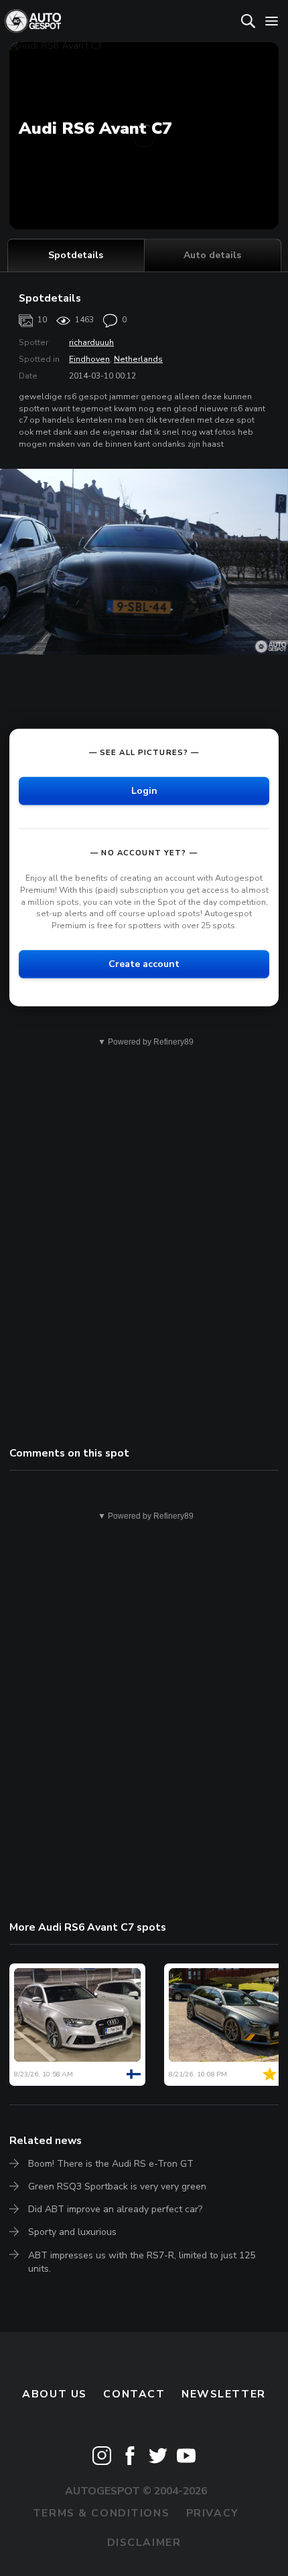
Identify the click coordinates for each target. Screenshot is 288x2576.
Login (144, 791)
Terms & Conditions (101, 2513)
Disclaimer (144, 2543)
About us (55, 2394)
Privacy (213, 2513)
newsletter (224, 2394)
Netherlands (138, 359)
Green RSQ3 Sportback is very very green (117, 2186)
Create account (144, 964)
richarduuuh (91, 342)
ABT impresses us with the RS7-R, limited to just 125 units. (142, 2262)
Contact (134, 2394)
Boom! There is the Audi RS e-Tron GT (111, 2164)
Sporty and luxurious (72, 2232)
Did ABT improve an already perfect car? (115, 2209)
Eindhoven (89, 359)
